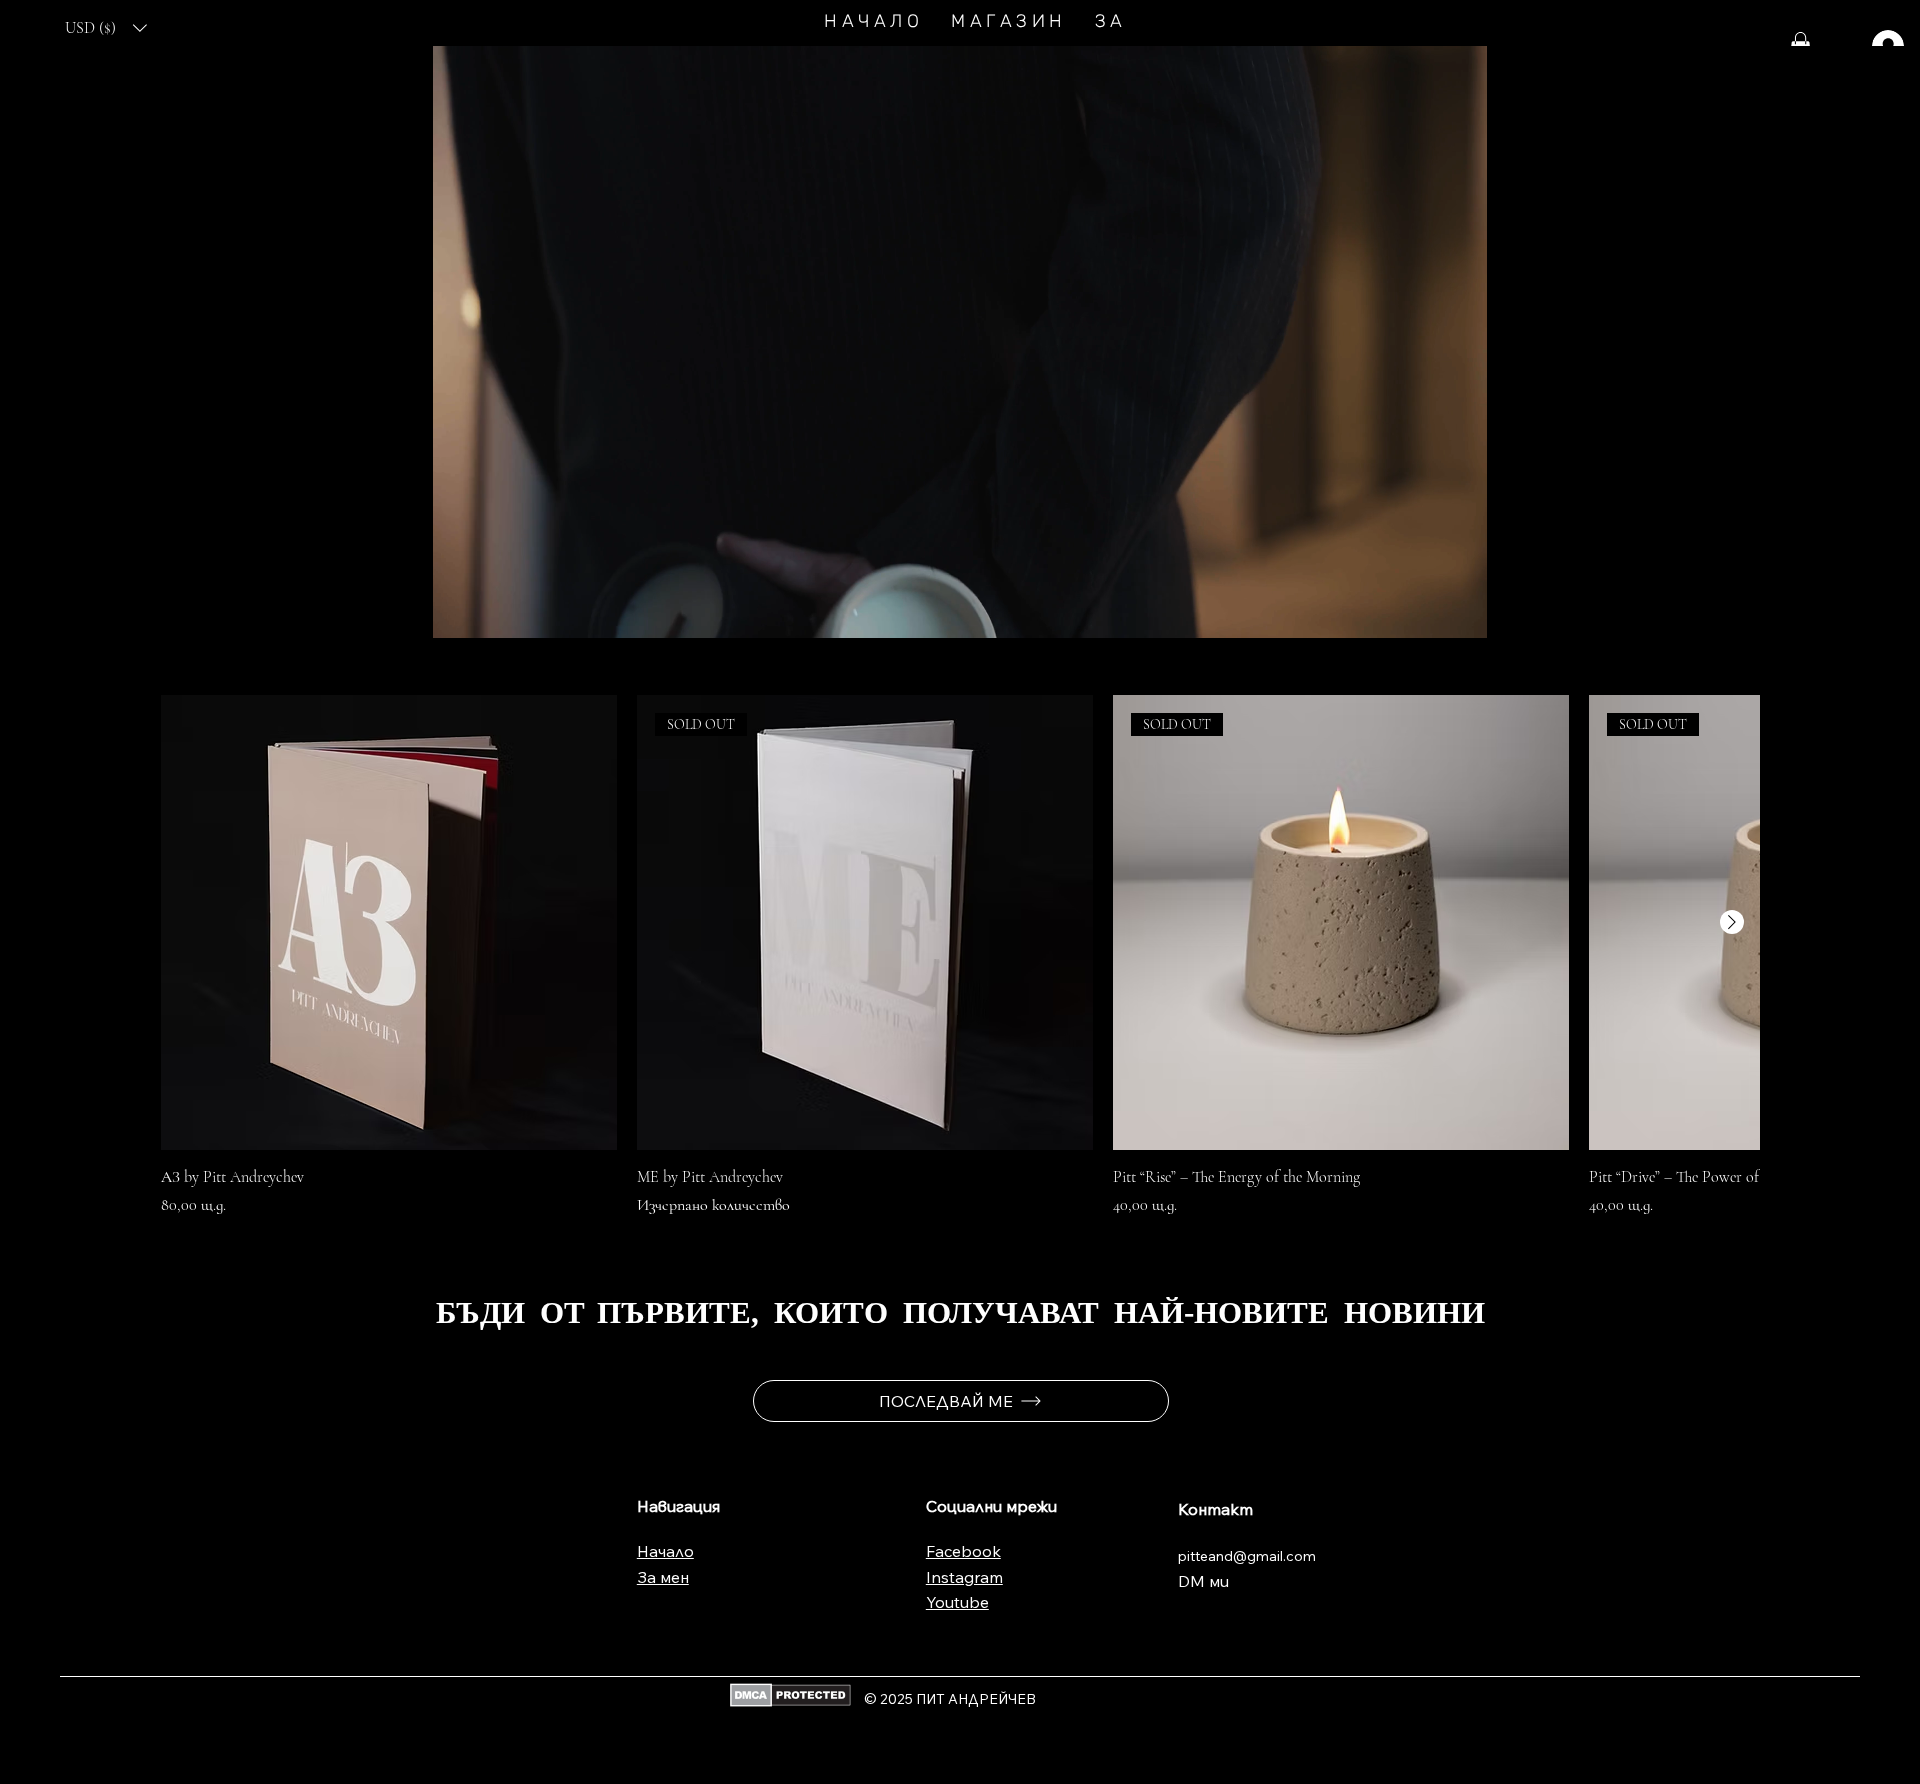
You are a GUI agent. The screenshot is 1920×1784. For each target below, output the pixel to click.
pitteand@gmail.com (1247, 1556)
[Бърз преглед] (389, 923)
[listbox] (106, 28)
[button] (106, 28)
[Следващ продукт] (1732, 922)
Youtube (957, 1602)
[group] (960, 956)
